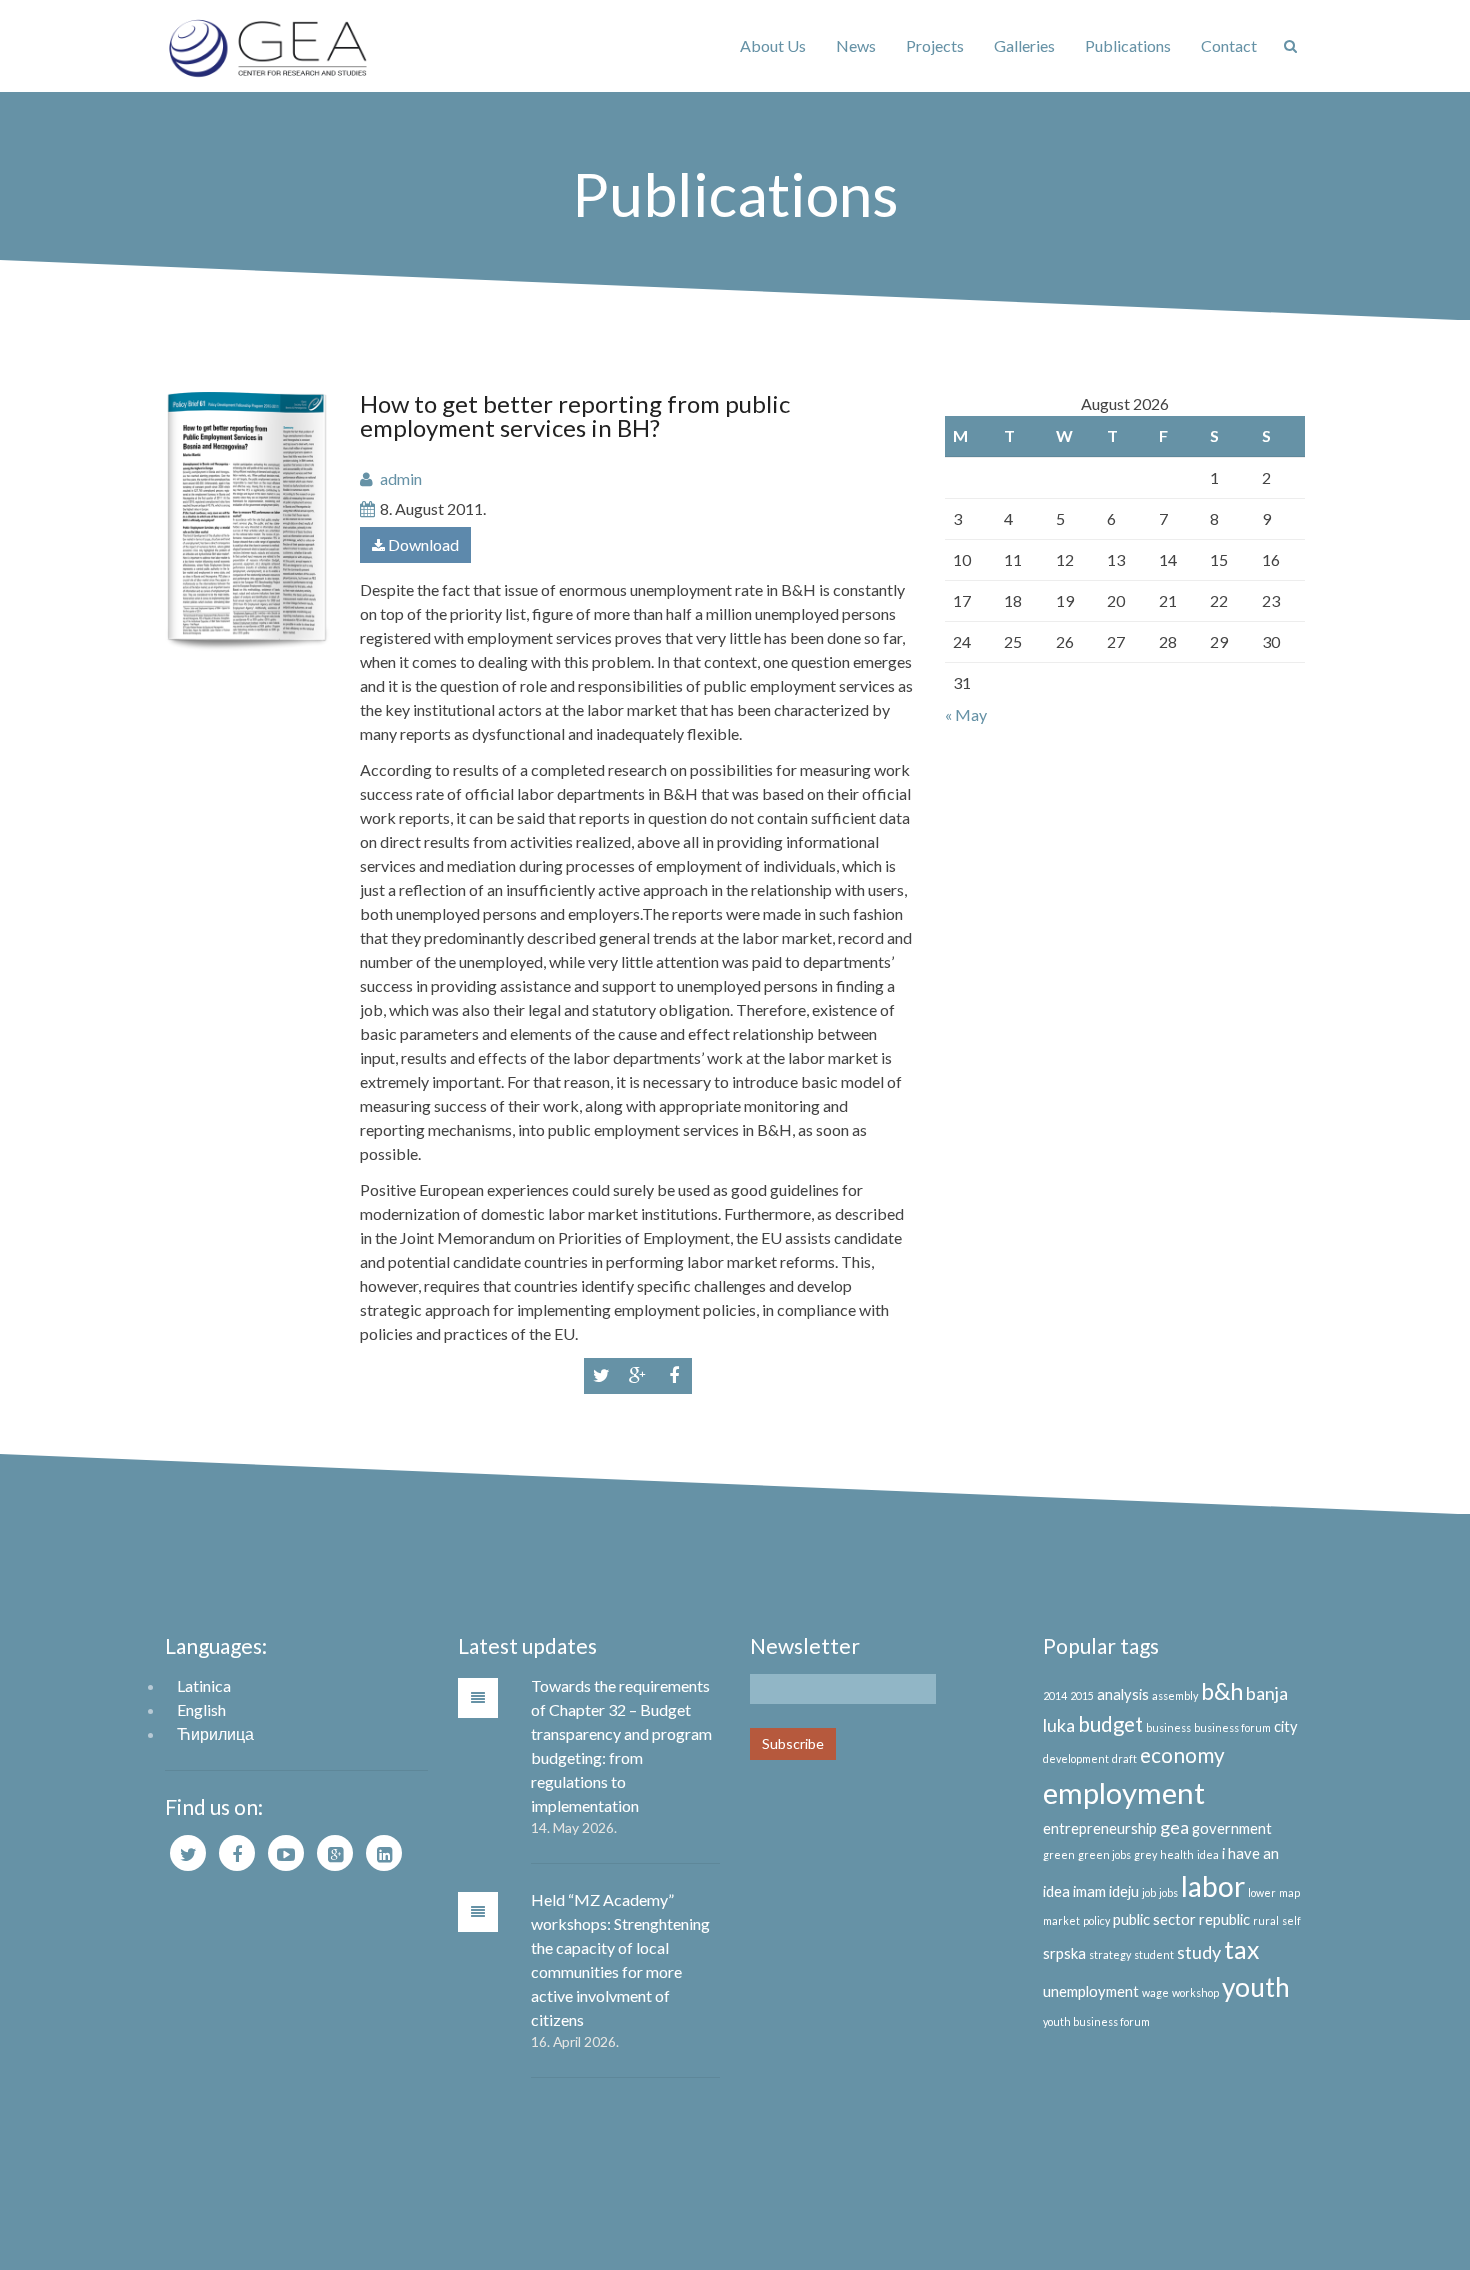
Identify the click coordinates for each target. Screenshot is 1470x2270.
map (1289, 1892)
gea (1174, 1827)
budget (1110, 1724)
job (1149, 1892)
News (856, 45)
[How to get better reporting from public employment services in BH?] (247, 522)
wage (1155, 1992)
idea (1208, 1854)
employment (1124, 1792)
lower (1262, 1892)
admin (401, 478)
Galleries (1024, 45)
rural (1266, 1920)
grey (1145, 1854)
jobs (1168, 1892)
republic (1224, 1919)
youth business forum (1096, 2021)
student (1154, 1954)
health (1177, 1854)
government (1232, 1828)
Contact (1229, 45)
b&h (1222, 1691)
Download (422, 544)
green (1059, 1854)
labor (1213, 1886)
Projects (935, 45)
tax (1241, 1949)
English (201, 1709)
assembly (1175, 1695)
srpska (1064, 1953)
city (1286, 1726)
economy (1182, 1755)
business (1168, 1727)
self (1291, 1920)
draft (1124, 1758)
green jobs (1104, 1854)
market (1061, 1920)
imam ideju (1106, 1891)
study (1199, 1952)
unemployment (1091, 1991)
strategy (1110, 1954)
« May (966, 714)
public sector (1154, 1919)
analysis (1123, 1694)
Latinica (204, 1685)
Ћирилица (215, 1733)
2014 (1055, 1695)
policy (1096, 1920)
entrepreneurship (1100, 1828)
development (1076, 1758)
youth (1256, 1987)
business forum (1232, 1727)
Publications (1128, 45)
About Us (773, 45)
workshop (1195, 1992)
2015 (1082, 1695)
